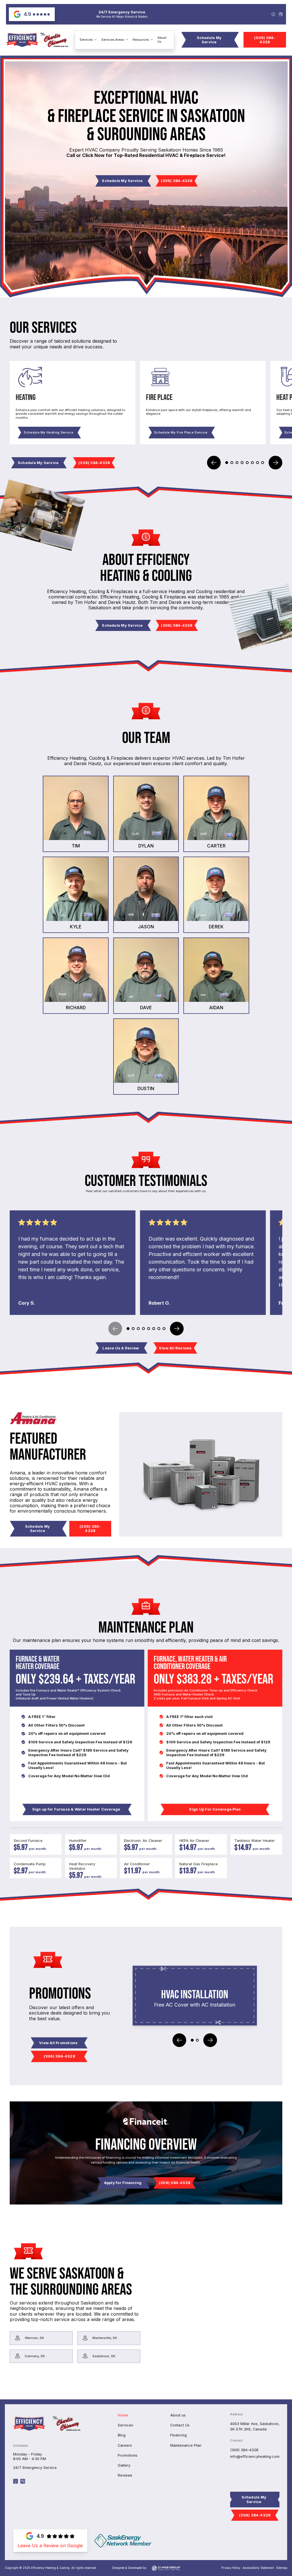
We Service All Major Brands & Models (122, 17)
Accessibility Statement (258, 2568)
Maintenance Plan (186, 2445)
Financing (179, 2435)
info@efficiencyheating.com (255, 2457)
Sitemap (282, 2568)
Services (125, 2425)
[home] (37, 40)
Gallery (124, 2465)
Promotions (128, 2455)
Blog (122, 2435)
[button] (88, 40)
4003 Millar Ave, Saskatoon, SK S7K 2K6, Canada (255, 2426)
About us (178, 2415)
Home (123, 2415)
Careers (125, 2445)
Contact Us (180, 2425)
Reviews (125, 2475)
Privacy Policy (231, 2568)
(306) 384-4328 (244, 2450)
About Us (162, 40)
